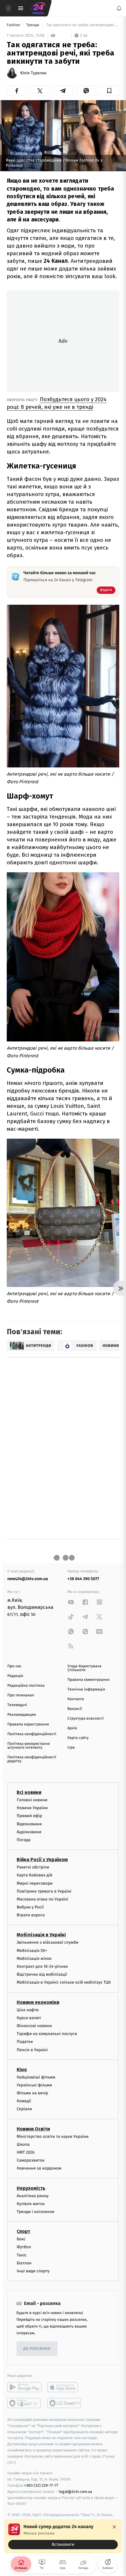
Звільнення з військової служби (48, 1942)
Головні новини (32, 1800)
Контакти (76, 1699)
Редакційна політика (26, 1686)
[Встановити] (63, 2536)
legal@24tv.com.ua (75, 2492)
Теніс (22, 2255)
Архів (72, 1728)
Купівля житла (31, 2204)
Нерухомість (31, 2188)
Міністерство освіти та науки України (53, 2136)
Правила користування (28, 1724)
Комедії (24, 2101)
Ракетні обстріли (33, 1867)
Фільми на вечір (32, 2093)
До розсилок (37, 2349)
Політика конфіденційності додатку (32, 1759)
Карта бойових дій (35, 1875)
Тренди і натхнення (35, 2212)
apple (65, 2387)
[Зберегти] (109, 91)
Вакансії (75, 1709)
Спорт (23, 2231)
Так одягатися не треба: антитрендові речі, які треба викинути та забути (82, 25)
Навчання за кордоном (39, 2168)
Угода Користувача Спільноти (84, 1668)
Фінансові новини (34, 2026)
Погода (24, 1840)
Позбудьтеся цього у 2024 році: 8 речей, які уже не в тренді (57, 403)
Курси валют (29, 2018)
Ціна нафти (28, 2010)
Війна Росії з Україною (42, 1860)
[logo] (38, 8)
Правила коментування (88, 1680)
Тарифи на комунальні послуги (47, 2034)
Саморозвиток (31, 2160)
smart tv (24, 2403)
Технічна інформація (86, 1689)
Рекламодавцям (22, 1715)
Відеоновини (29, 1824)
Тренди (33, 25)
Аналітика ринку (33, 2196)
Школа (23, 2144)
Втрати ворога (31, 1915)
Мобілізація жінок (34, 1959)
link (71, 1602)
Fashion (14, 25)
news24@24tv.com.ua (28, 1579)
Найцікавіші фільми (36, 2077)
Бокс (21, 2239)
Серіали (24, 2109)
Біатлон (24, 2263)
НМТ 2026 (26, 2152)
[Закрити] (114, 2527)
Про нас (15, 1666)
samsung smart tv (65, 2403)
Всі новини (29, 1792)
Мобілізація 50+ (32, 1950)
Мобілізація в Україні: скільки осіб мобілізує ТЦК (64, 1982)
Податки (25, 2042)
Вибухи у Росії (30, 1907)
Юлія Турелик (33, 73)
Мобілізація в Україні (41, 1935)
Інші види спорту (33, 2271)
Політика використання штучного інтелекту (29, 1746)
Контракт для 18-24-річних (42, 1966)
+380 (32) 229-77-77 (41, 2485)
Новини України (32, 1808)
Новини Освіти (33, 2129)
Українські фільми (34, 2085)
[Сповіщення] (119, 8)
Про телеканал (21, 1695)
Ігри (71, 1748)
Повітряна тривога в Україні (44, 1891)
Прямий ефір (29, 1816)
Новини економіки (38, 2002)
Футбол (24, 2247)
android (24, 2387)
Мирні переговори (35, 1883)
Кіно (22, 2069)
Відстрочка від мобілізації (42, 1974)
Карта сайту (78, 1738)
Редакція (15, 1676)
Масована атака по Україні (42, 1899)
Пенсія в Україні (32, 2050)
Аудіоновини (29, 1832)
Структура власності (86, 1719)
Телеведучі (17, 1705)
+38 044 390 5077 (83, 1579)
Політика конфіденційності (32, 1734)
